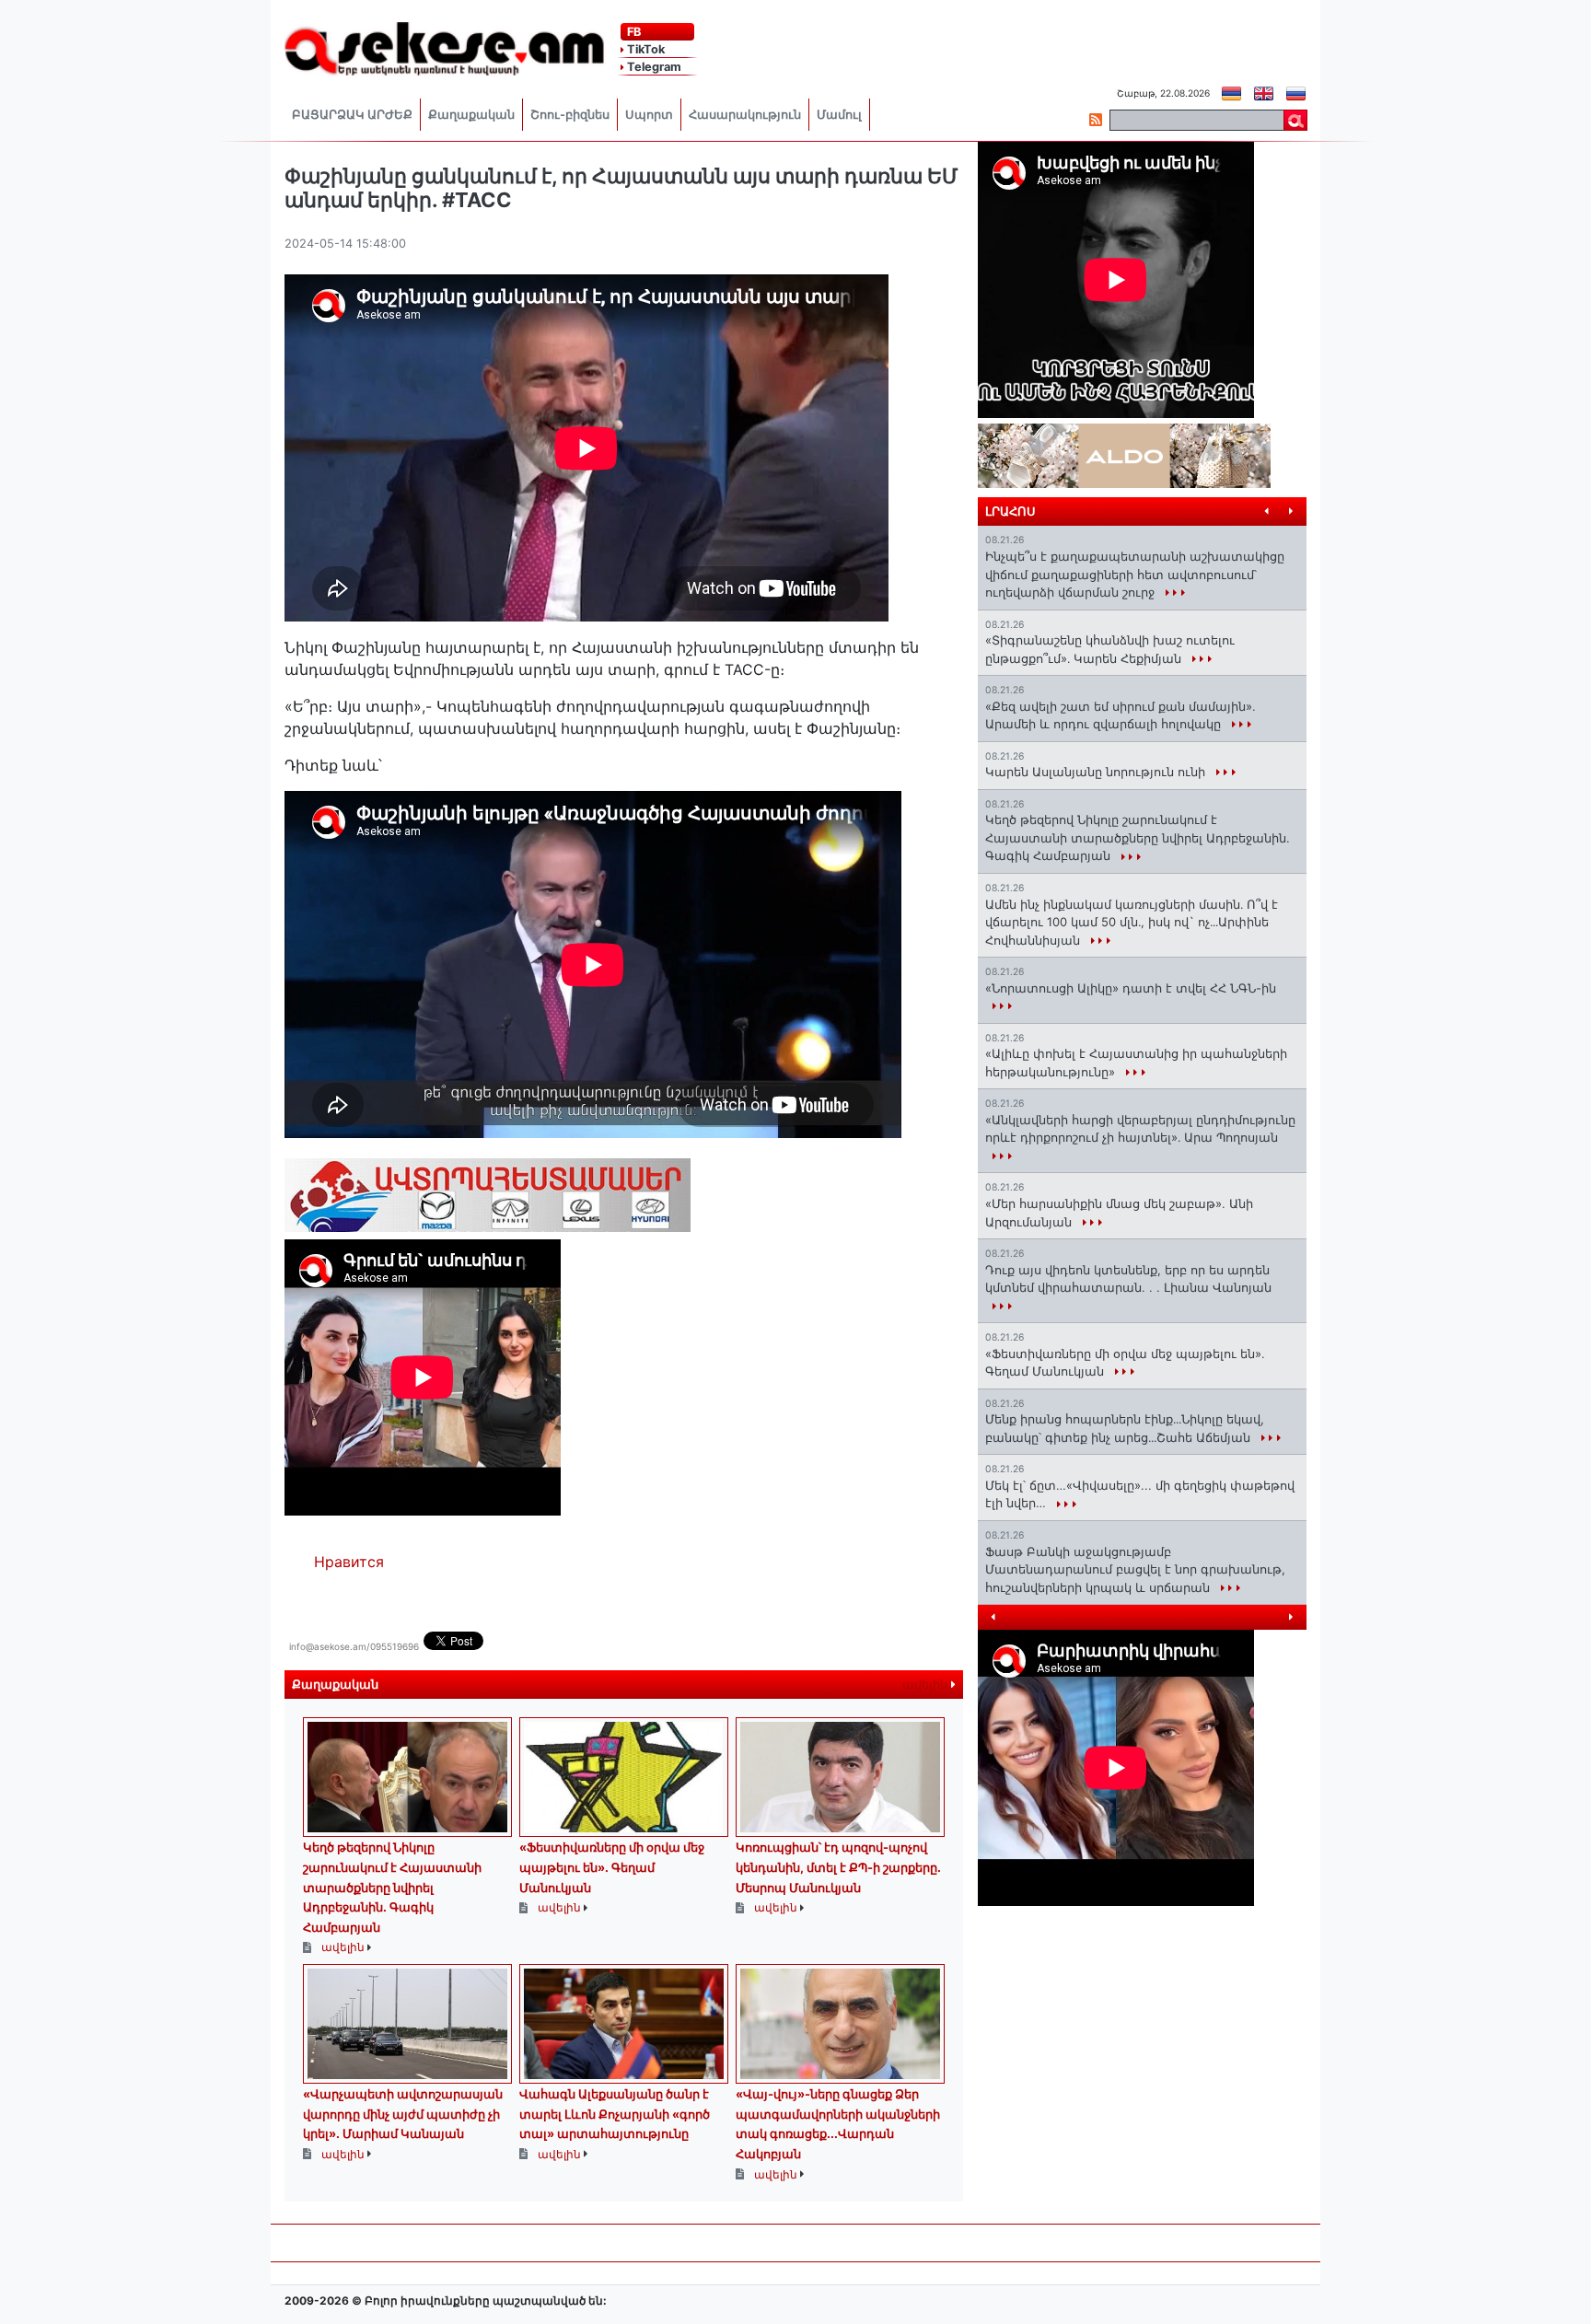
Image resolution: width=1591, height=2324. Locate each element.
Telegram (653, 67)
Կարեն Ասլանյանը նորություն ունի (1097, 772)
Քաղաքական (471, 115)
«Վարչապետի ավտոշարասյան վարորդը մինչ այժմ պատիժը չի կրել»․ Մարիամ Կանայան (403, 2114)
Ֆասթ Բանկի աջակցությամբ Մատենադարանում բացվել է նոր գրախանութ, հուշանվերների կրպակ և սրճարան (1135, 1569)
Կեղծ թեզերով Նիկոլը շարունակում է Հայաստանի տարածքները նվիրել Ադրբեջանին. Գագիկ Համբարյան (392, 1887)
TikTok (645, 49)
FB (633, 32)
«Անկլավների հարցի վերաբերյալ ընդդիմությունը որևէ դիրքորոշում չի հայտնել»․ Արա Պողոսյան (1140, 1129)
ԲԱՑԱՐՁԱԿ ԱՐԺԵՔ (352, 115)
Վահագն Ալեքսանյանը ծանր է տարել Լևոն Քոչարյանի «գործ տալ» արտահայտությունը (615, 2114)
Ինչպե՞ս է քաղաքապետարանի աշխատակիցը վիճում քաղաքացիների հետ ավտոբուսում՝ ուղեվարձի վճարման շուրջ (1135, 574)
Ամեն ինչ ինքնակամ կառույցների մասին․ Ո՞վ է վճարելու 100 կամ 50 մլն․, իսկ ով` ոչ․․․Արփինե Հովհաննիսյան (1132, 922)
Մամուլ (839, 115)
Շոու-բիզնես (570, 115)
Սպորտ (649, 115)
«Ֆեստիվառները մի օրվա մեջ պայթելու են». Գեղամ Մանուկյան (612, 1867)
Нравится (349, 1562)
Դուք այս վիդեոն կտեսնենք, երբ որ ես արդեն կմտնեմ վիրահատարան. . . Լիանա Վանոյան (1128, 1279)
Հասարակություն (745, 115)
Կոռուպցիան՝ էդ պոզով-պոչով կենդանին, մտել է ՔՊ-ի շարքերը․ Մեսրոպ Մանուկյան (838, 1867)
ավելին (927, 1685)
